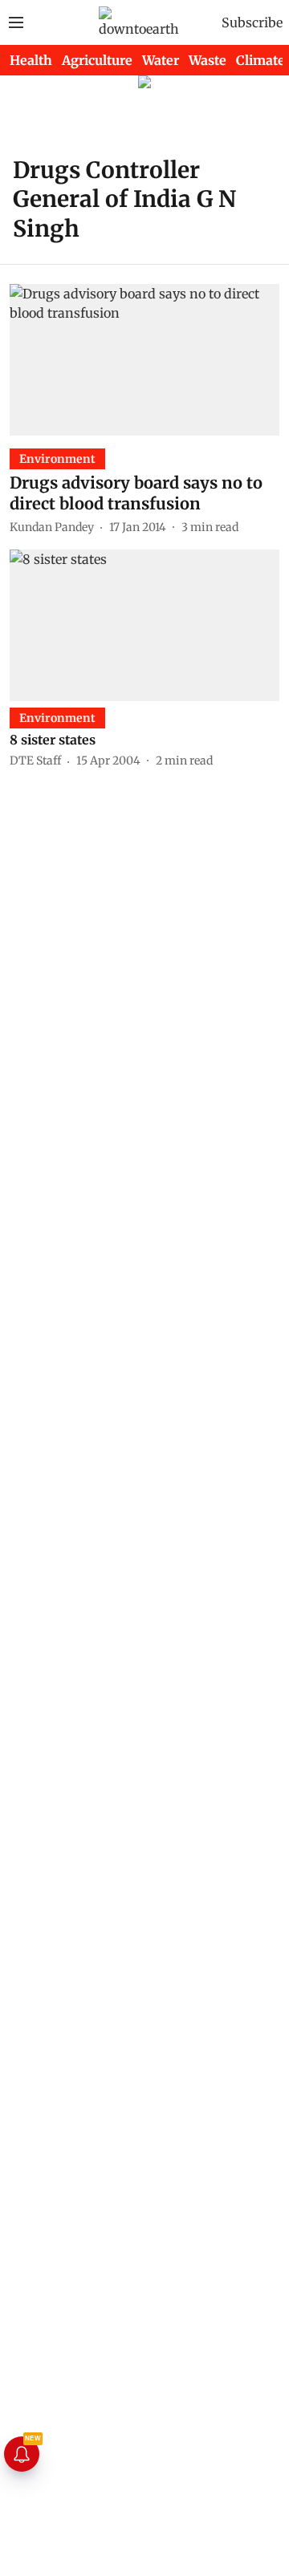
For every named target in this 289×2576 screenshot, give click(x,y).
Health (31, 60)
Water (161, 60)
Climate (261, 60)
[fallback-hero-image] (144, 360)
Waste (208, 60)
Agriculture (97, 60)
